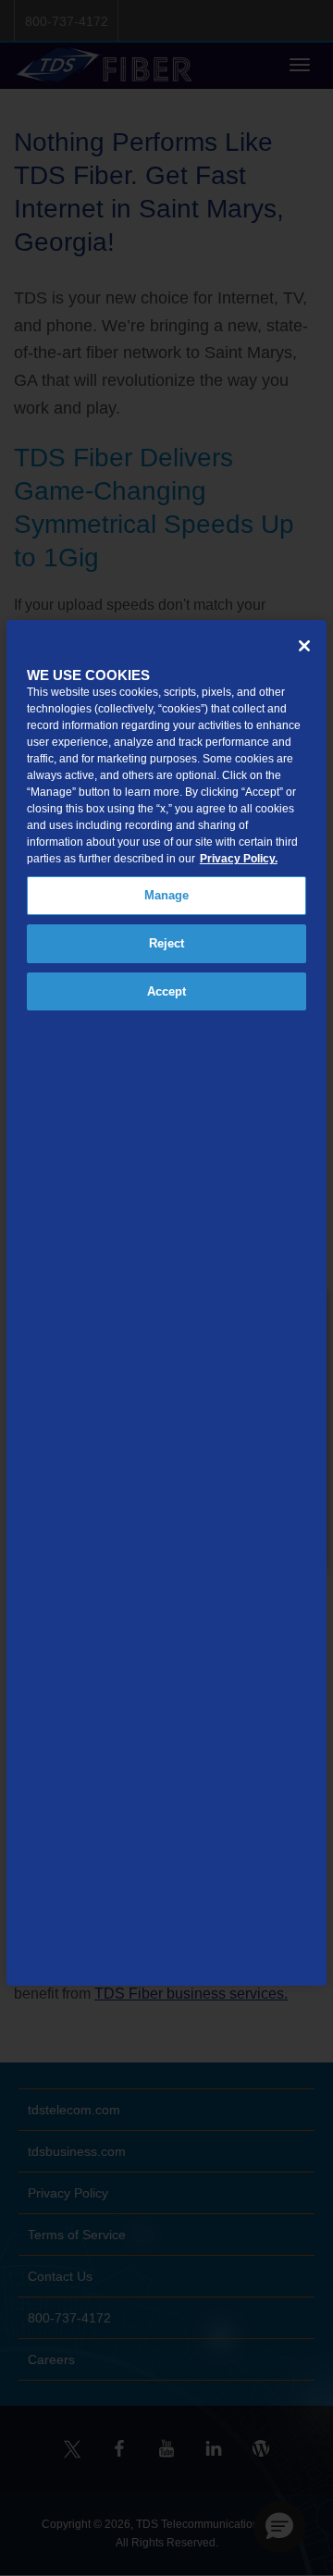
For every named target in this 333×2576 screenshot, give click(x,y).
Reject (167, 943)
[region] (166, 1303)
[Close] (304, 646)
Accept (167, 991)
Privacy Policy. (239, 859)
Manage (167, 895)
